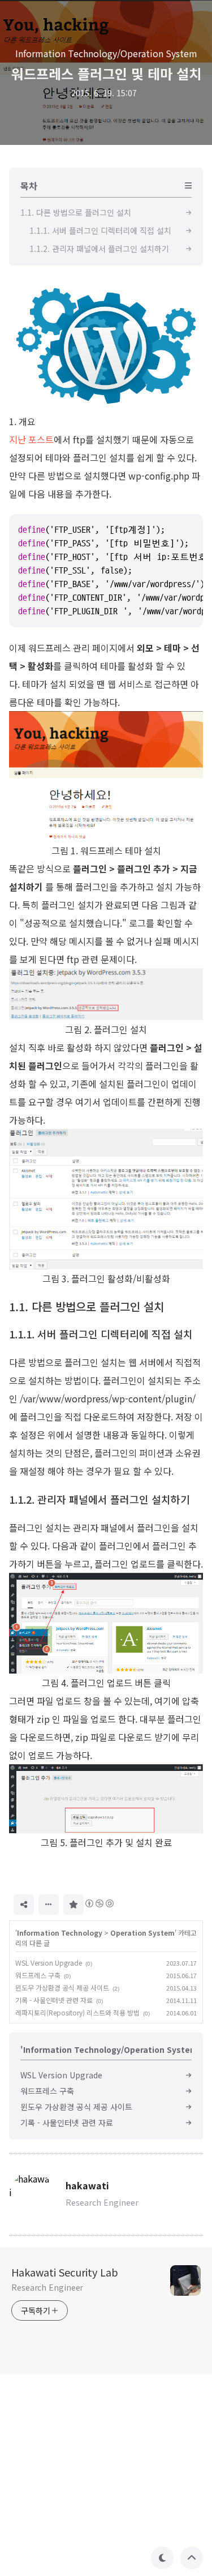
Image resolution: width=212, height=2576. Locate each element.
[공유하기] (24, 1905)
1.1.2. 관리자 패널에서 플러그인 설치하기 (99, 1499)
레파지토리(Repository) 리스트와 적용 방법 (77, 2012)
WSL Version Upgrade (49, 1963)
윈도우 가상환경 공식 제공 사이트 (62, 1987)
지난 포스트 (31, 439)
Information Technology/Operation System (106, 53)
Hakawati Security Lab (65, 2272)
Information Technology (60, 1933)
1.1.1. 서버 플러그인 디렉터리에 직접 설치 (101, 1334)
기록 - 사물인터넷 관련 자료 (54, 2000)
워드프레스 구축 (38, 1975)
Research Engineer (47, 2287)
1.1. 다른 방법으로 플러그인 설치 (86, 1306)
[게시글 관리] (49, 1905)
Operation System (142, 1933)
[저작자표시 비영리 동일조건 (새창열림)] (99, 1903)
